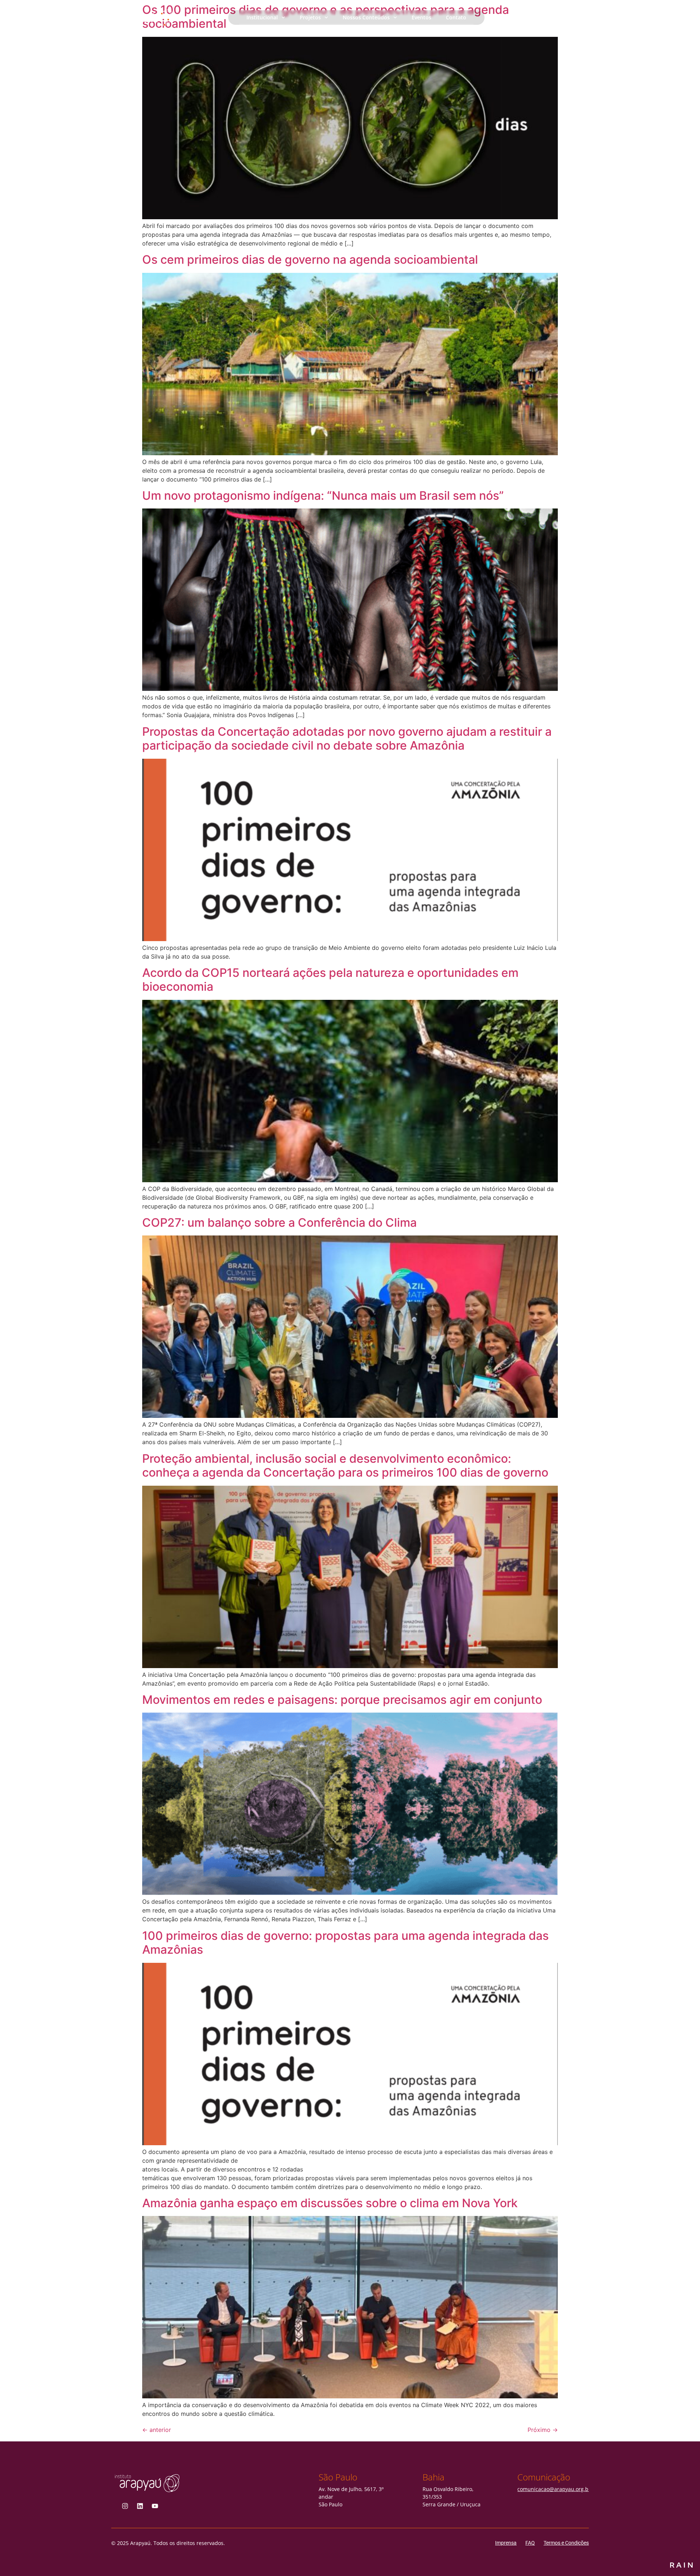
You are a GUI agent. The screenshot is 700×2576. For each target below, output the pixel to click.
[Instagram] (125, 2506)
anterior (157, 2430)
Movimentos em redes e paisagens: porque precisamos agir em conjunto (342, 1700)
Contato (456, 17)
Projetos (310, 17)
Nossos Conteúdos (366, 17)
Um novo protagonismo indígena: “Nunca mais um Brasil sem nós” (323, 496)
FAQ (530, 2543)
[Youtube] (155, 2506)
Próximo (543, 2430)
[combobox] (569, 17)
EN (587, 17)
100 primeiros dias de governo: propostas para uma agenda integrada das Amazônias (345, 1943)
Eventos (421, 17)
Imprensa (506, 2543)
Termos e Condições (566, 2543)
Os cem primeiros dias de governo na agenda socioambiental (310, 260)
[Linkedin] (140, 2506)
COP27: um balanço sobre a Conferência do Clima (279, 1223)
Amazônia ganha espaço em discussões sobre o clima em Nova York (330, 2203)
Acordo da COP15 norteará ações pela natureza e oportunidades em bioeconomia (330, 980)
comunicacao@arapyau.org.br (554, 2489)
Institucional (262, 17)
